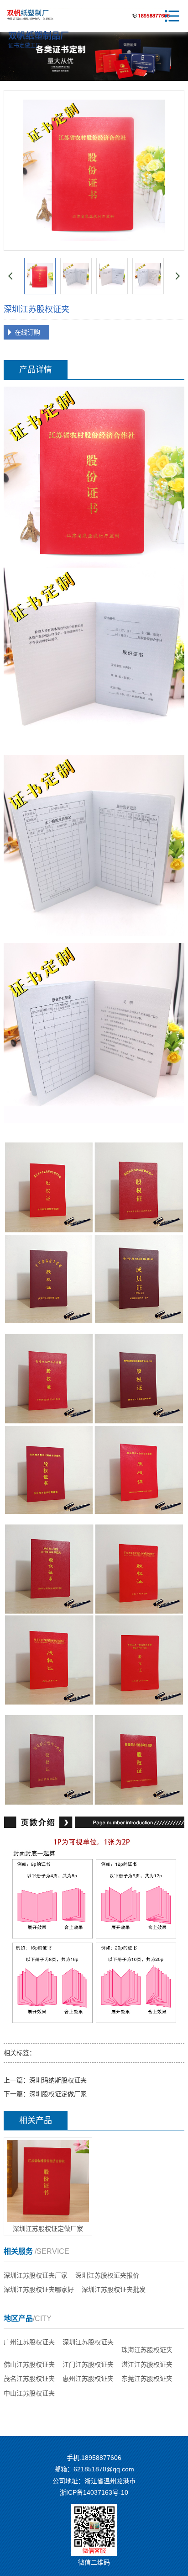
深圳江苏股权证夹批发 (114, 2289)
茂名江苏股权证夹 (29, 2379)
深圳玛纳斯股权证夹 (58, 2080)
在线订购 (27, 332)
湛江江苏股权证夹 (147, 2364)
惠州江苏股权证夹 (88, 2379)
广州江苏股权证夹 (29, 2342)
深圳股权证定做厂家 (58, 2094)
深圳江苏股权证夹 (88, 2342)
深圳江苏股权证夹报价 (107, 2275)
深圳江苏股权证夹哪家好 (39, 2289)
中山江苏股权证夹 (29, 2393)
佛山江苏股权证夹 (29, 2364)
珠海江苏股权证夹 (147, 2350)
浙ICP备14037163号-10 (94, 2492)
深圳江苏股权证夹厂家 (36, 2275)
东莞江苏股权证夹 (147, 2379)
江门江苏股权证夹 (88, 2364)
